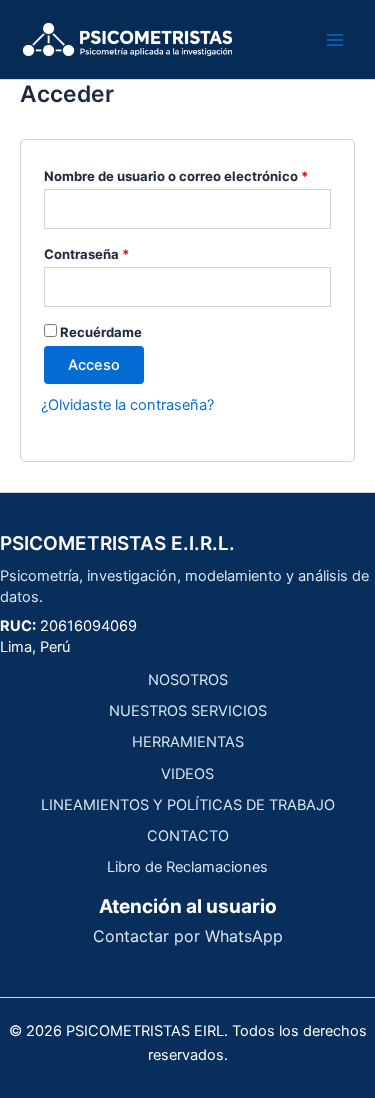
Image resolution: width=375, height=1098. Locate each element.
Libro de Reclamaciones (187, 867)
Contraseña (122, 251)
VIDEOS (187, 774)
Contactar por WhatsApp (188, 936)
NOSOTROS (188, 680)
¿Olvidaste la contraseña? (127, 405)
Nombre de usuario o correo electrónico (187, 173)
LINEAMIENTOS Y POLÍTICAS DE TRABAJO (188, 805)
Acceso (94, 365)
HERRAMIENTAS (188, 742)
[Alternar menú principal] (335, 39)
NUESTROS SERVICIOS (188, 711)
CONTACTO (188, 836)
